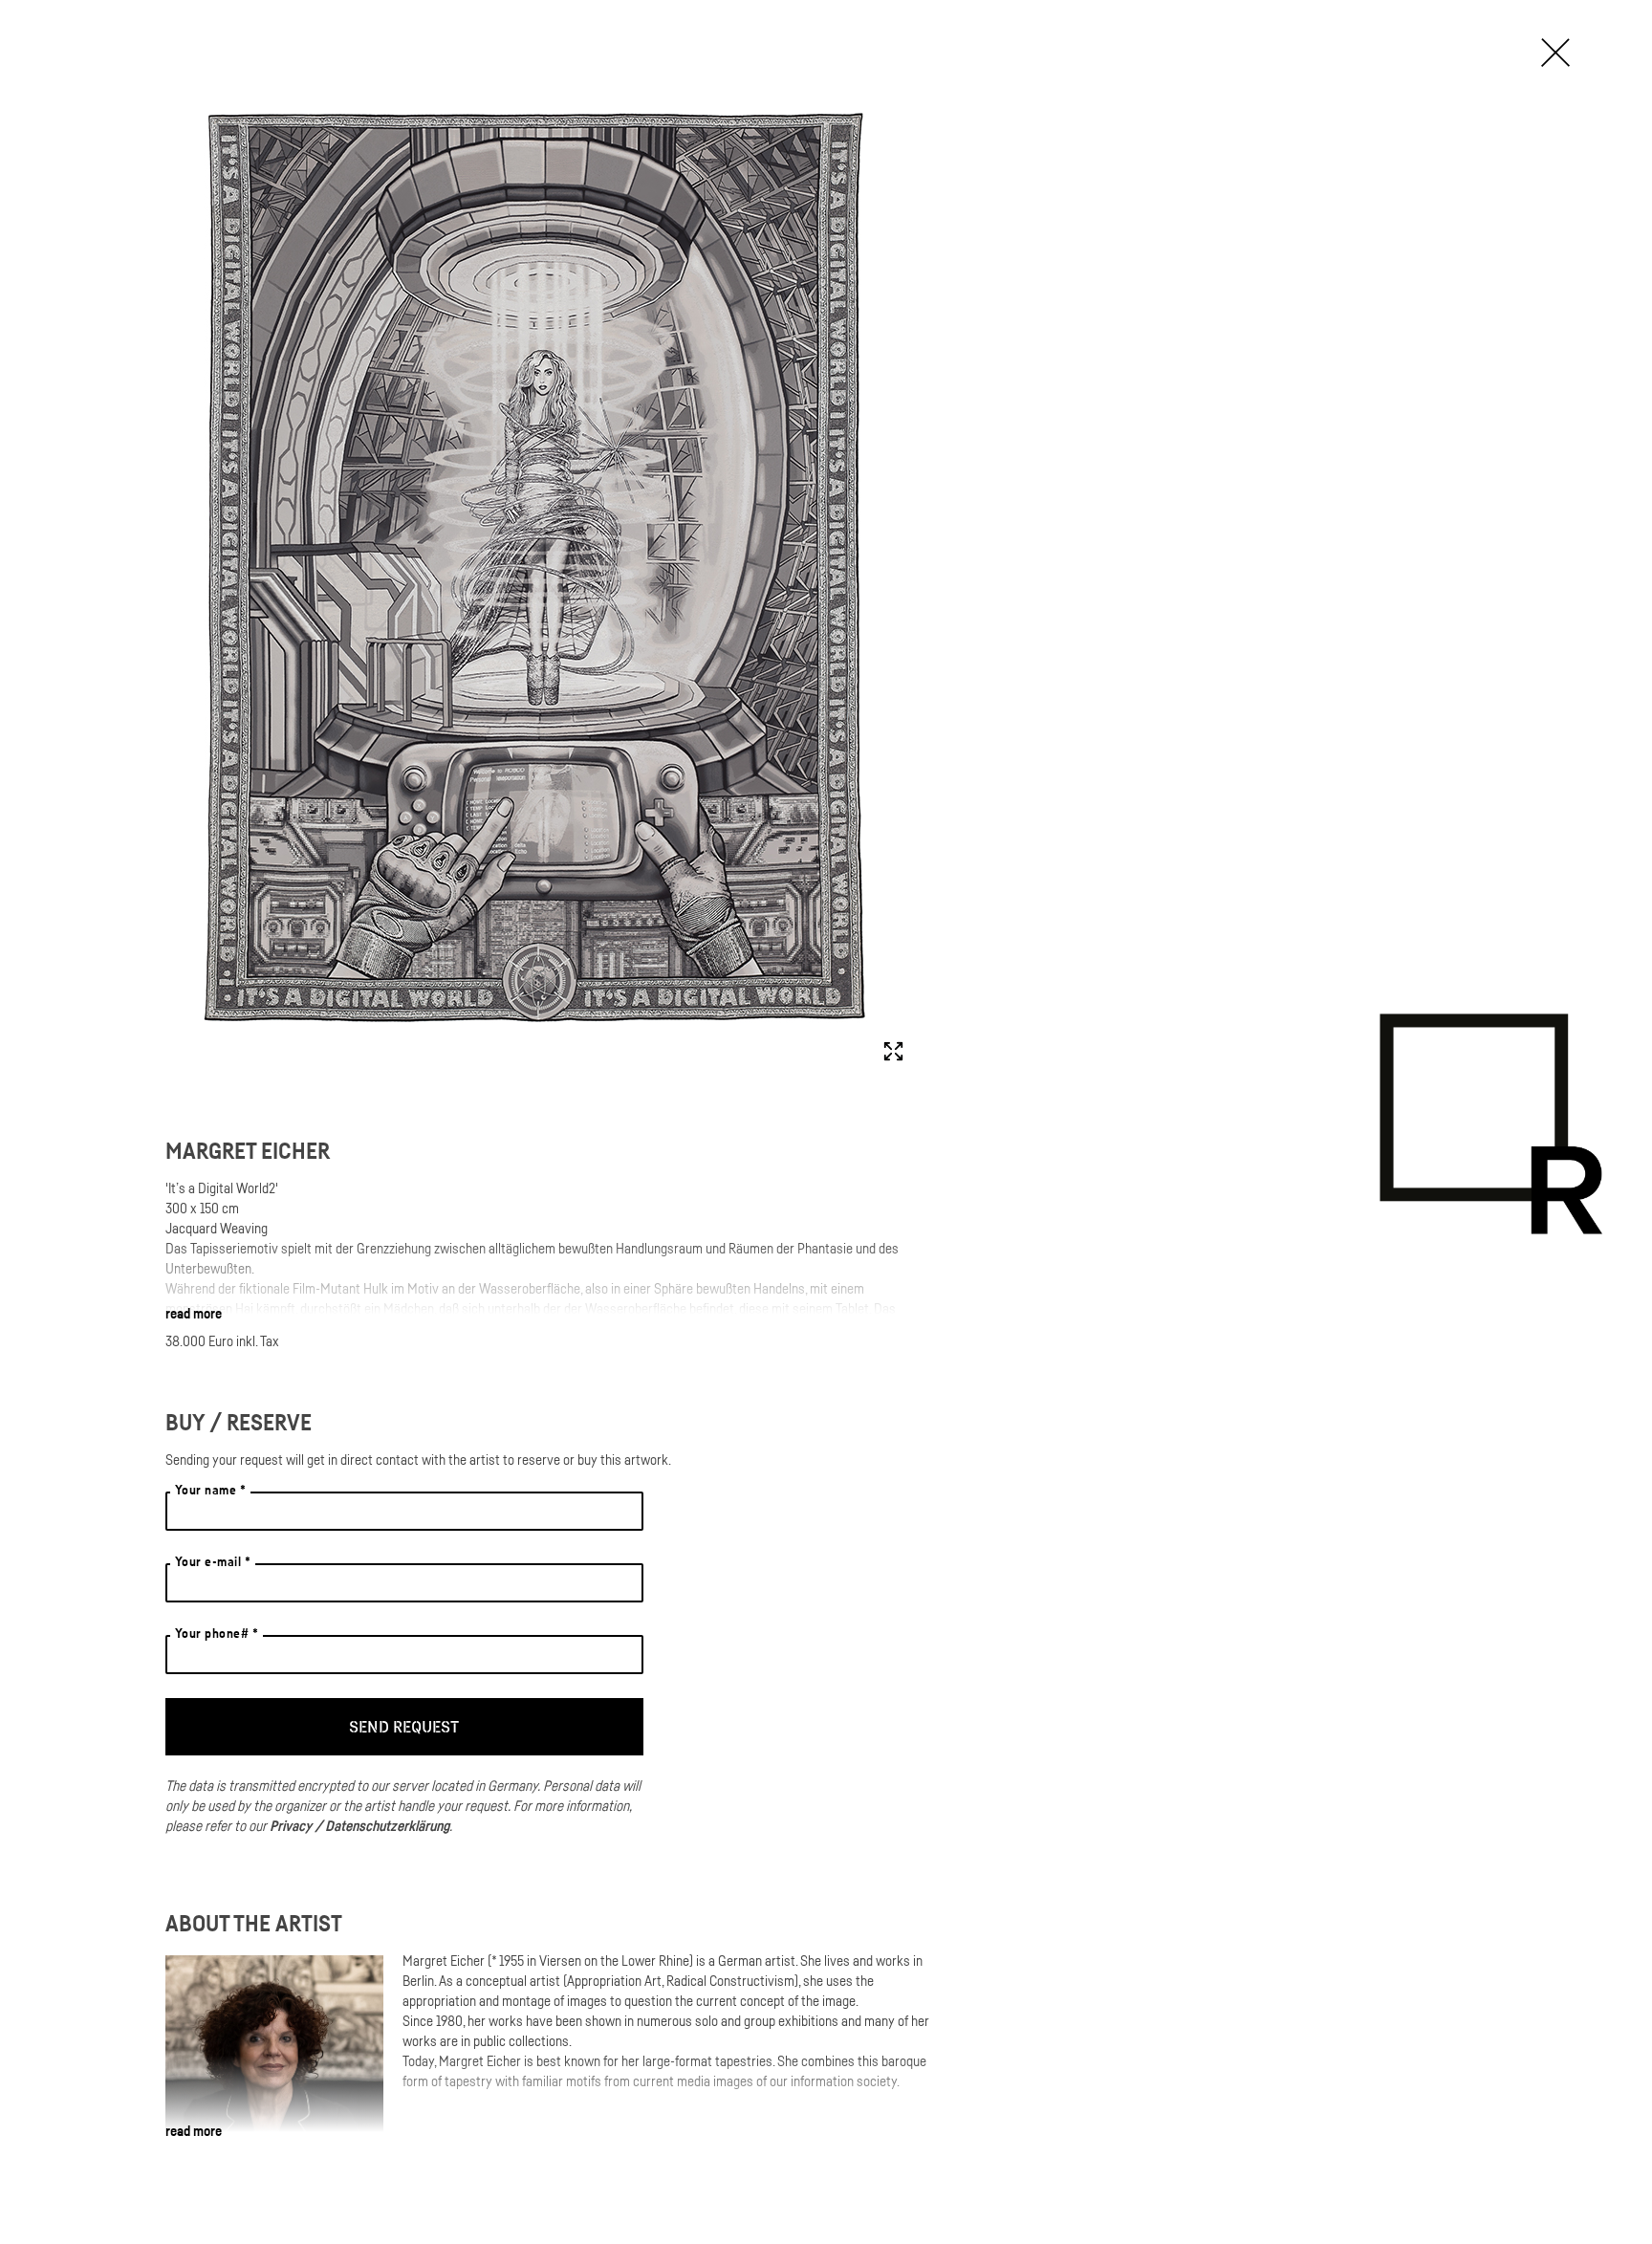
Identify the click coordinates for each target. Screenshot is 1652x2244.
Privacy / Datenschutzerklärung (359, 1825)
